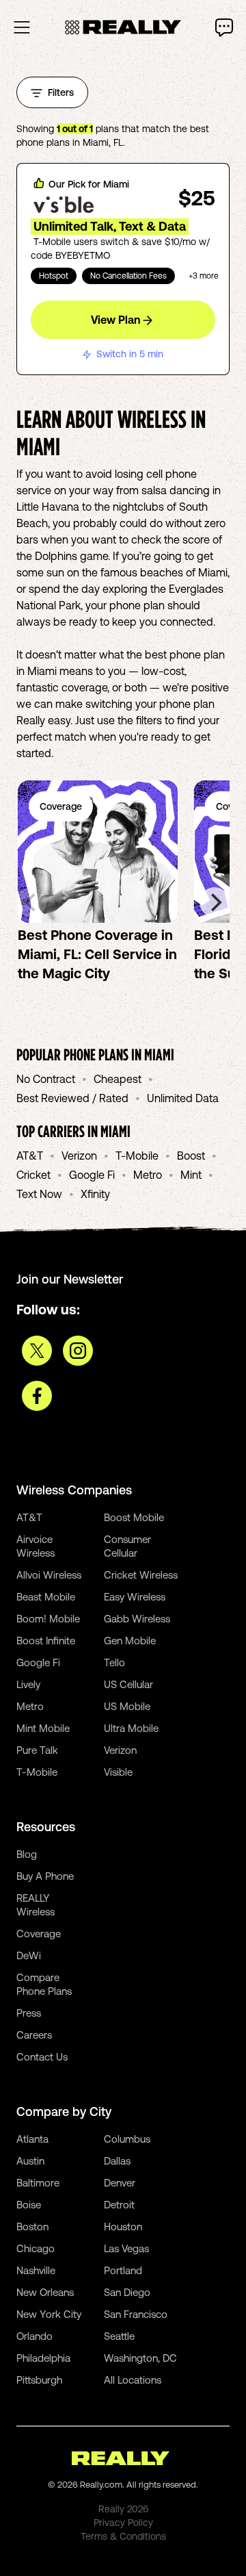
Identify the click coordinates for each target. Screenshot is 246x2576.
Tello (114, 1662)
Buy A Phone (45, 1876)
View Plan (115, 320)
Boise (29, 2205)
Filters (61, 92)
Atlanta (32, 2139)
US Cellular (128, 1684)
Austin (30, 2161)
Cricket (33, 1175)
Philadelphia (43, 2358)
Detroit (119, 2205)
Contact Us (42, 2057)
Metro (148, 1175)
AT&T (30, 1156)
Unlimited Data (183, 1098)
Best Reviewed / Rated (72, 1098)
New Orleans (45, 2292)
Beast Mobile (46, 1597)
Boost (191, 1156)
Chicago (36, 2248)
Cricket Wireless (141, 1575)
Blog (27, 1854)
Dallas (117, 2161)
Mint (191, 1175)
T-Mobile (137, 1156)
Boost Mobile (134, 1517)
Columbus (127, 2139)
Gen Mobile (130, 1641)
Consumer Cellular (127, 1546)
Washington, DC (140, 2358)
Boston (32, 2227)
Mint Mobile (43, 1728)
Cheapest (118, 1079)
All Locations (133, 2380)
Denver (120, 2183)
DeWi (29, 1955)
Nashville (36, 2270)
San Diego (127, 2292)
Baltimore (38, 2183)
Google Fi (92, 1175)
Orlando (35, 2336)
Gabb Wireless (137, 1619)
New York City (49, 2314)
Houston (123, 2227)
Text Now (39, 1194)
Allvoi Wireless (49, 1575)
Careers (34, 2035)
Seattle (119, 2336)
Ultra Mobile (131, 1728)
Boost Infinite (46, 1641)
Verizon (79, 1156)
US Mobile (127, 1706)
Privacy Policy (123, 2523)
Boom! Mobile (48, 1619)
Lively (28, 1684)
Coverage (39, 1934)
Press (29, 2013)
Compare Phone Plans (44, 1984)
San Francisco (136, 2314)
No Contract (46, 1079)
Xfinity (95, 1194)
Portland (123, 2270)
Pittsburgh (39, 2380)
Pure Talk (37, 1750)
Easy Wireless (135, 1597)
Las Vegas (126, 2248)
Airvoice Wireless (36, 1546)
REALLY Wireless (36, 1905)
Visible (118, 1772)
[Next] (215, 902)
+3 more (204, 276)
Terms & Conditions (123, 2536)
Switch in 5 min (130, 354)
